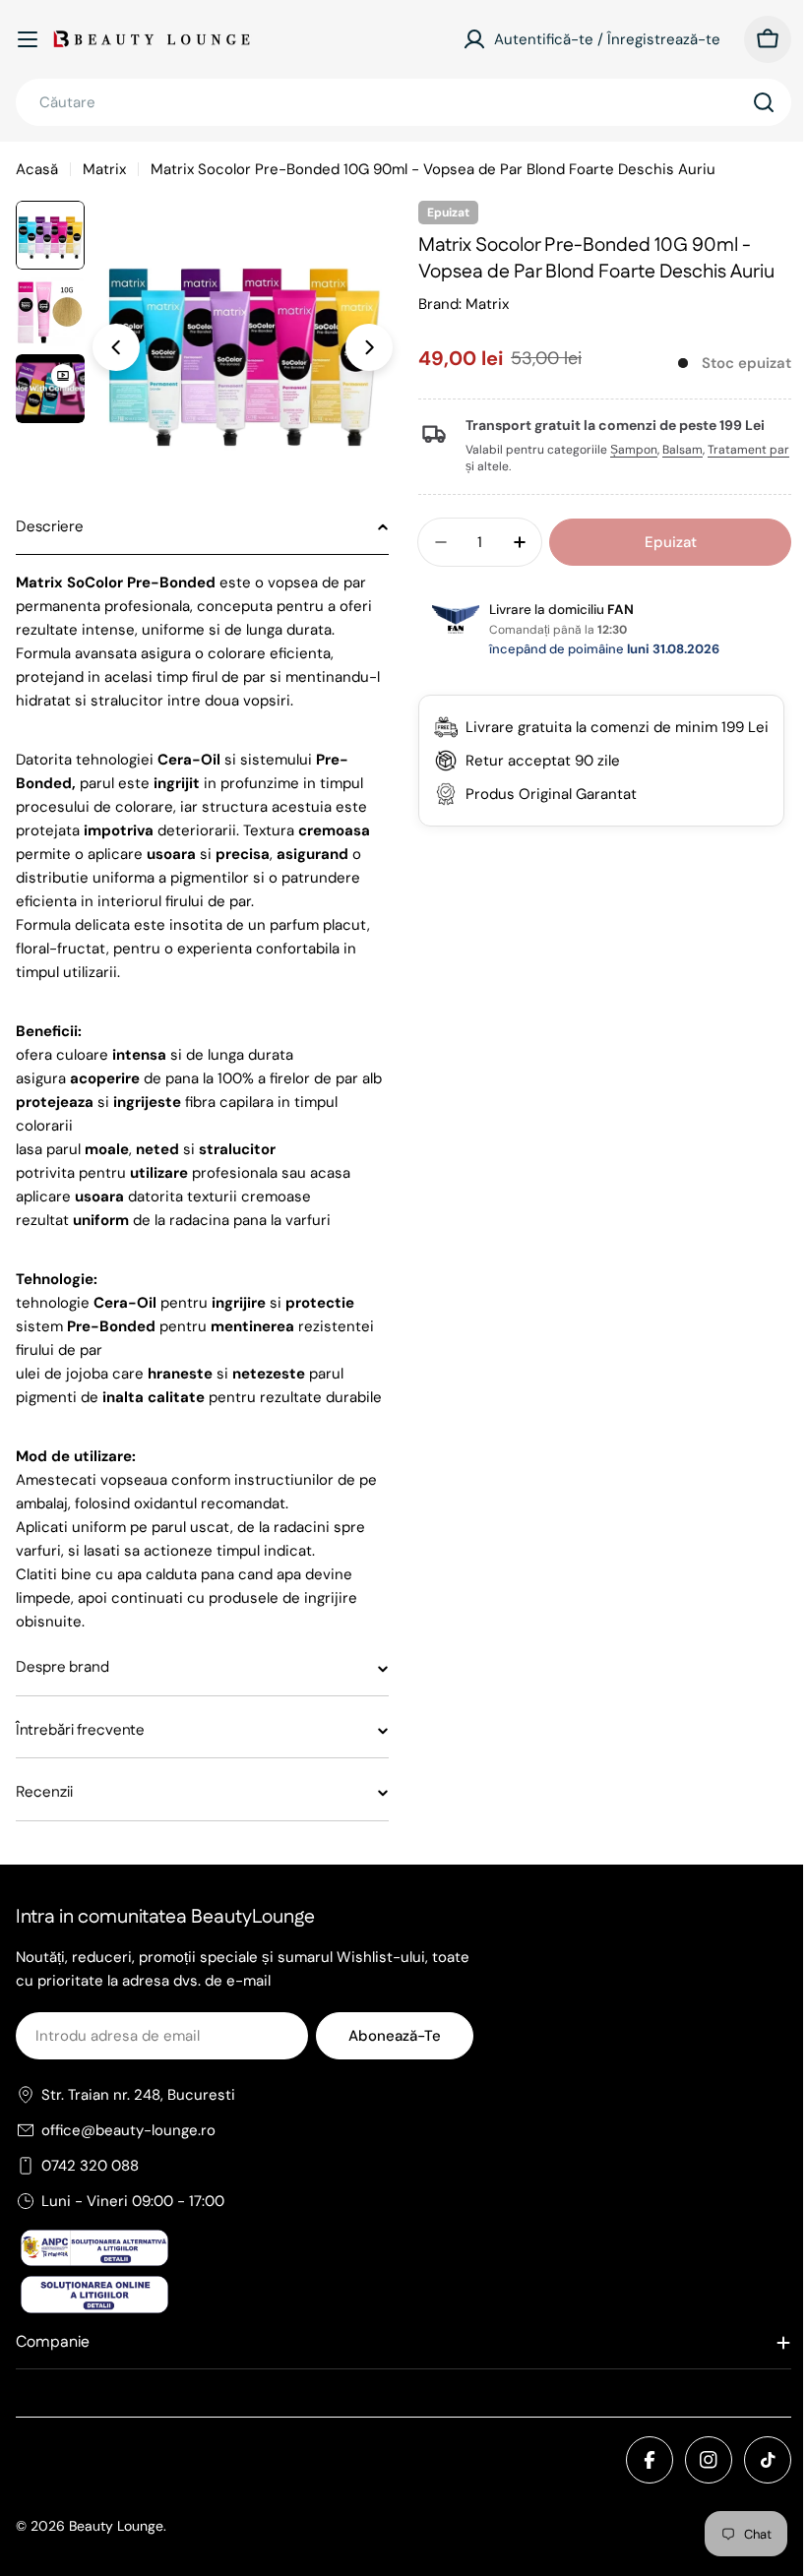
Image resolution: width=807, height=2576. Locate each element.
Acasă (37, 169)
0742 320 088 (90, 2213)
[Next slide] (369, 347)
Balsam (676, 450)
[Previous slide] (116, 347)
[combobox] (403, 102)
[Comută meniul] (28, 39)
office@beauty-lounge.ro (128, 2177)
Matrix (104, 169)
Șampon (627, 450)
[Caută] (764, 102)
